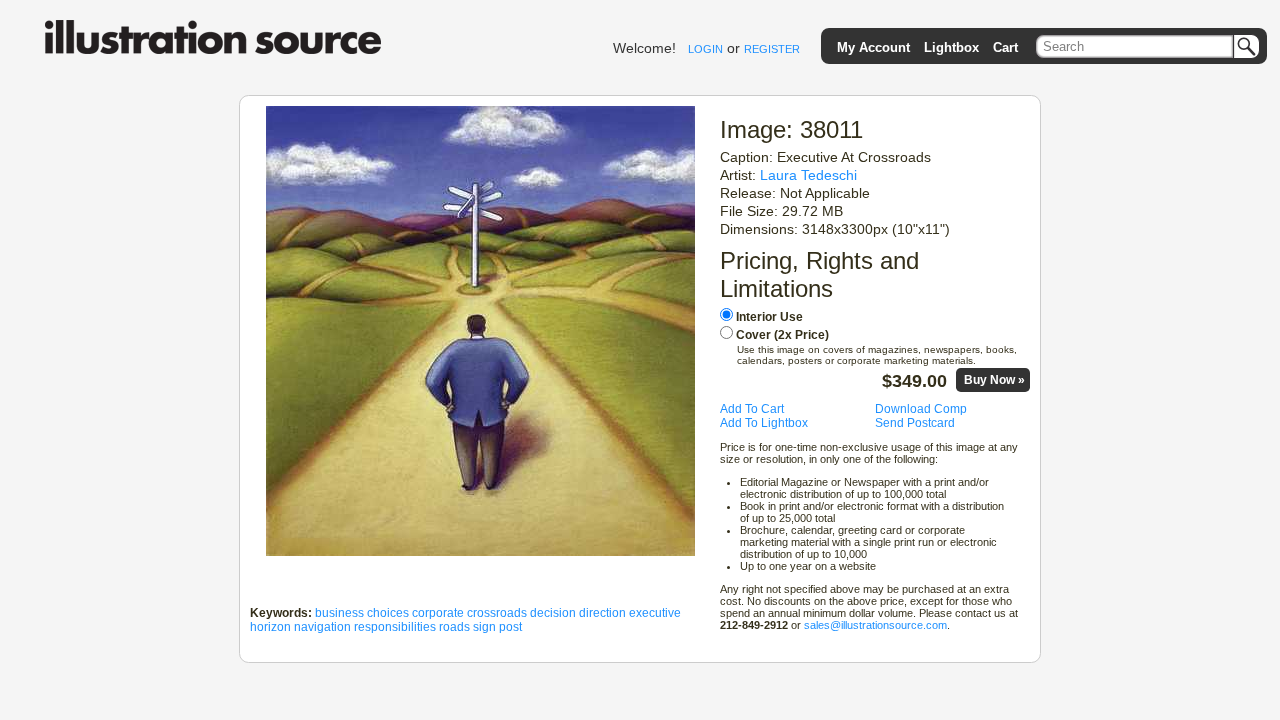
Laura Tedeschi (808, 175)
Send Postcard (915, 423)
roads (454, 627)
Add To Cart (752, 409)
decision (553, 613)
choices (388, 613)
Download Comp (921, 409)
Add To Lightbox (764, 423)
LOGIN (705, 49)
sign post (497, 627)
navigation (322, 627)
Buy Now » (994, 380)
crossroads (497, 613)
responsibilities (395, 627)
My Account (873, 47)
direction (602, 613)
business (339, 613)
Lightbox (951, 47)
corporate (438, 613)
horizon (270, 627)
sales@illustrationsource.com (875, 625)
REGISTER (772, 49)
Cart (1005, 47)
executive (655, 613)
